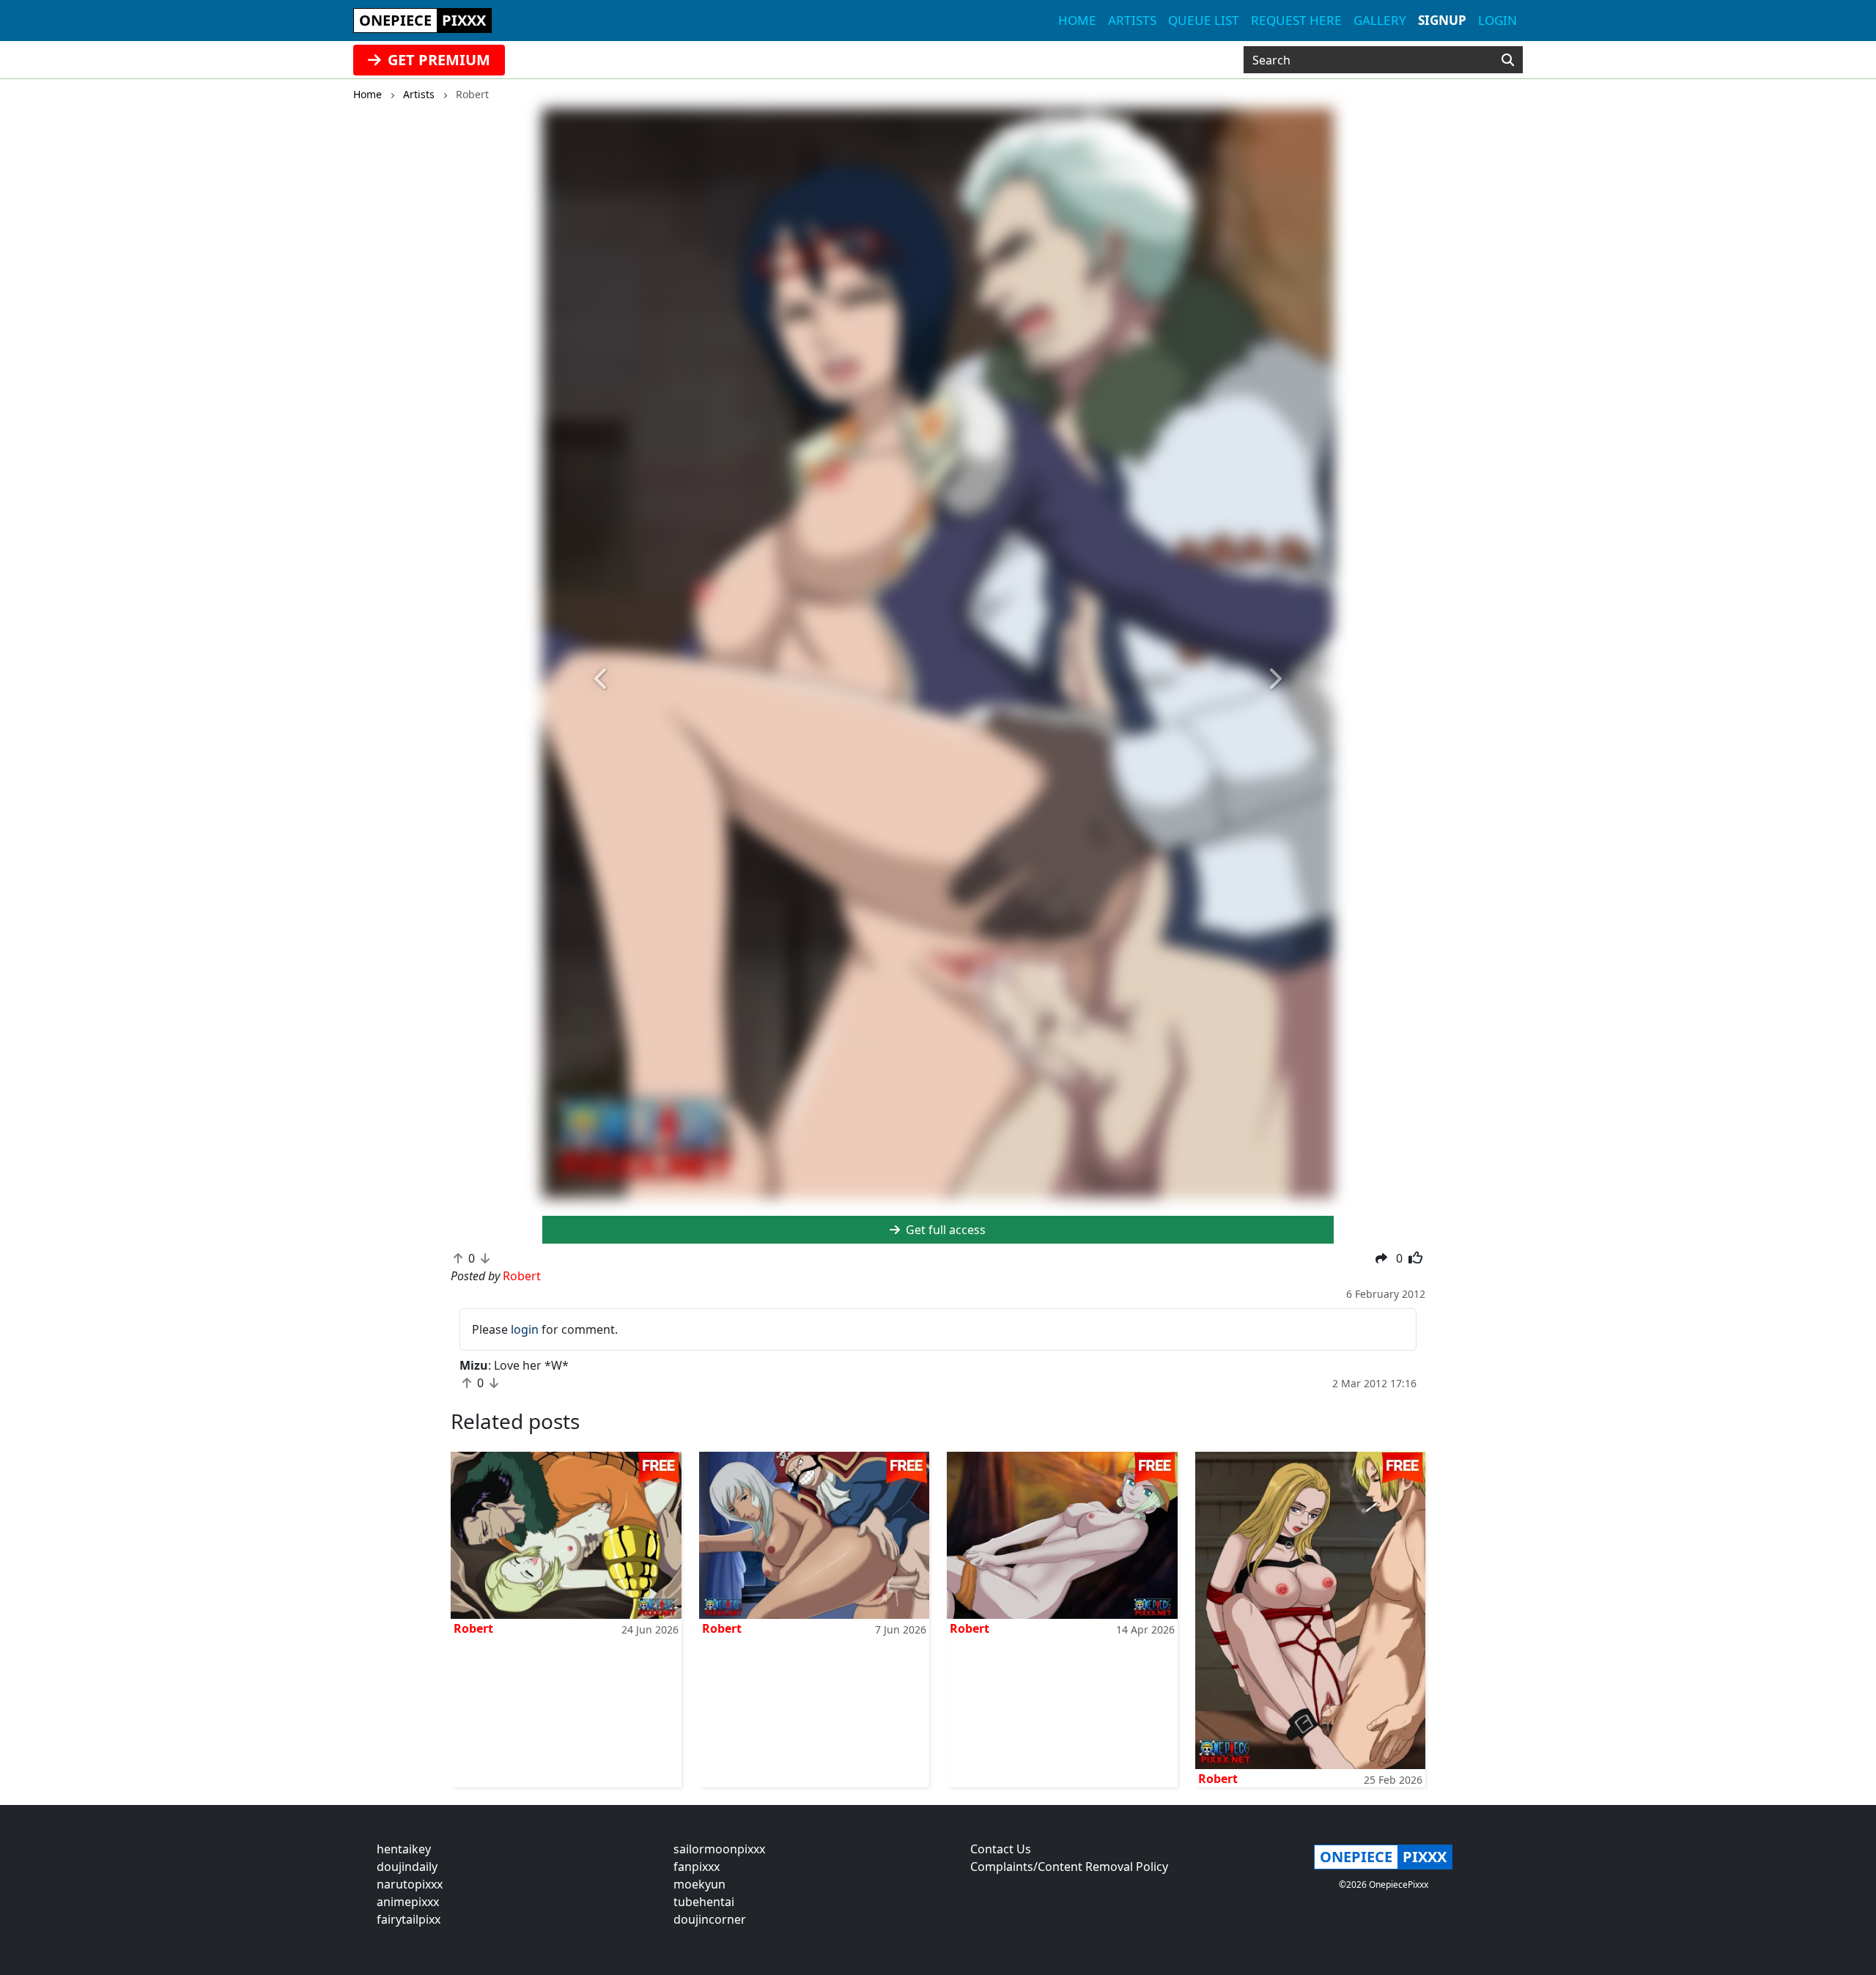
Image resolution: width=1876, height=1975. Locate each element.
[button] (602, 679)
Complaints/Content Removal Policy (1069, 1867)
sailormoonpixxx (719, 1849)
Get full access (944, 1230)
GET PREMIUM (437, 60)
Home (1077, 20)
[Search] (1508, 60)
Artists (1132, 20)
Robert (473, 1628)
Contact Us (1001, 1849)
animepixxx (408, 1902)
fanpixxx (697, 1867)
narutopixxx (410, 1884)
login (525, 1329)
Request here (1296, 20)
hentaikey (404, 1849)
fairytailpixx (409, 1919)
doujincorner (710, 1919)
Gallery (1380, 20)
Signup (1442, 20)
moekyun (699, 1884)
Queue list (1204, 20)
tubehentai (704, 1902)
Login (1498, 20)
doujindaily (407, 1867)
